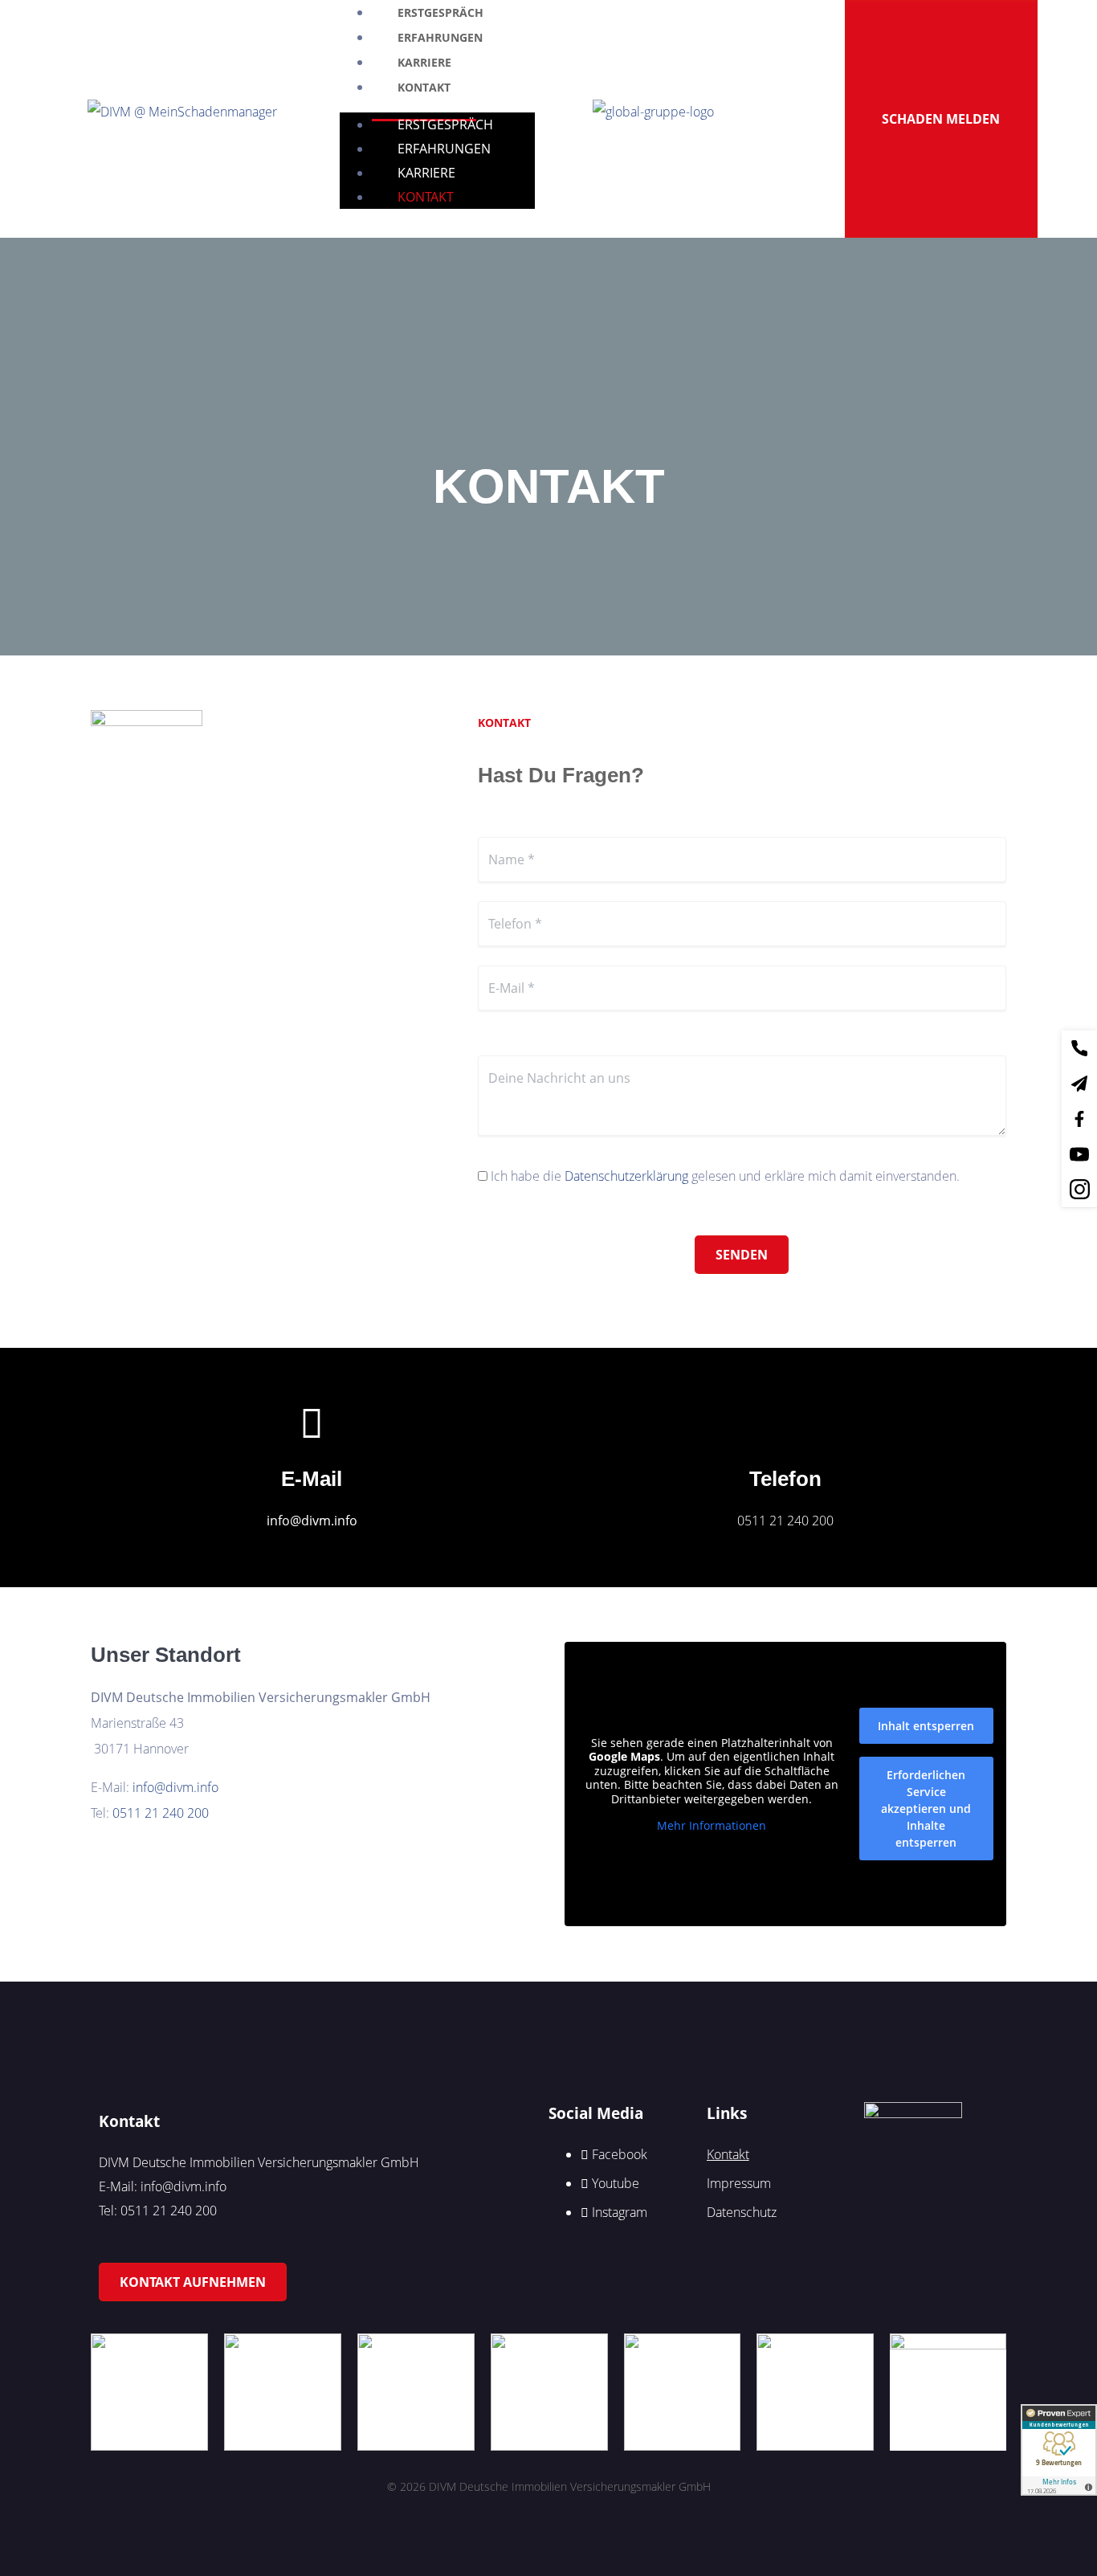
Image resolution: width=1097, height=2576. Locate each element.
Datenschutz (742, 2212)
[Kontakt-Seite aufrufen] (1079, 1084)
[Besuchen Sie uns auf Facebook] (1079, 1048)
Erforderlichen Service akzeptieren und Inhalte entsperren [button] (926, 1809)
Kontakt (424, 87)
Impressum (739, 2183)
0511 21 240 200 (785, 1521)
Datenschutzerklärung (626, 1176)
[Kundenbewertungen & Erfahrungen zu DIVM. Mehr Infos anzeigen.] (1059, 2450)
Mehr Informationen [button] (712, 1826)
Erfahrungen (444, 149)
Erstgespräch (445, 125)
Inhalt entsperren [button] (926, 1726)
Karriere (426, 173)
